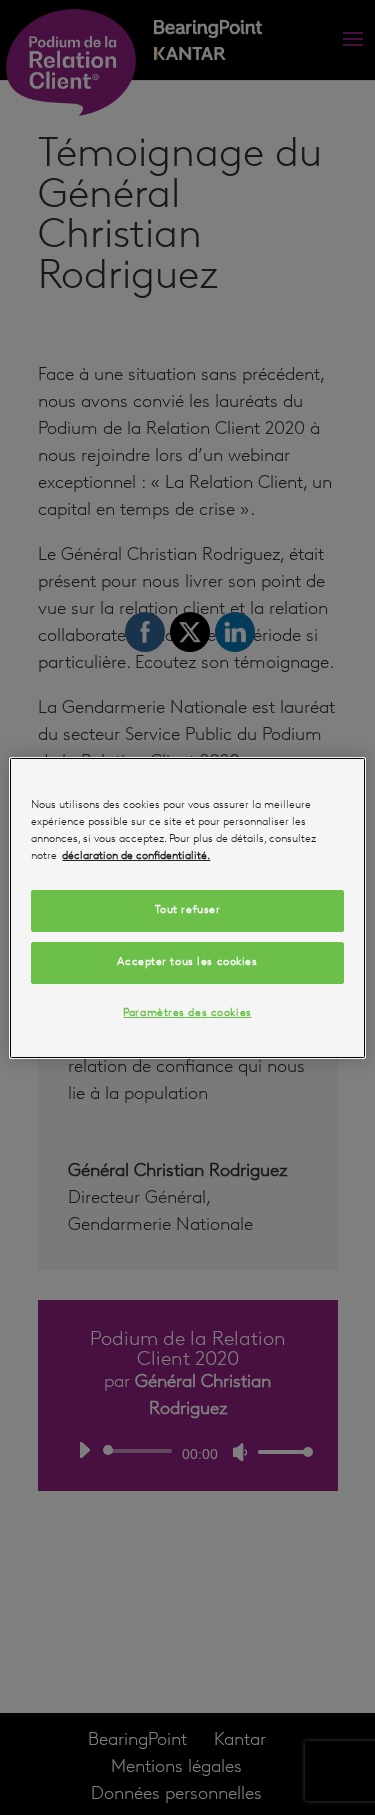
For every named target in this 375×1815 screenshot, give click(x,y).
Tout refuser (188, 910)
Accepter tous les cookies (187, 962)
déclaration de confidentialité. (136, 856)
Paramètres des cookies (187, 1013)
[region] (187, 907)
